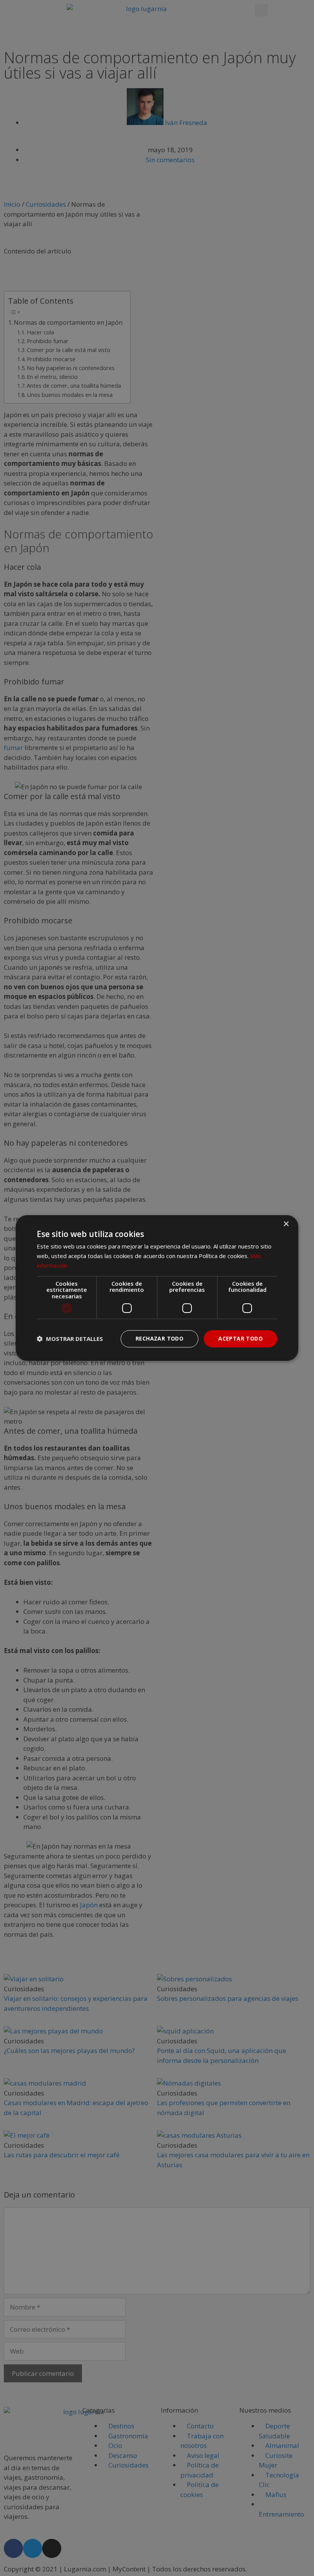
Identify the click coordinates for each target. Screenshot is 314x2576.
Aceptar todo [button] (240, 1338)
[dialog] (157, 1288)
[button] (70, 1339)
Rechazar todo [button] (159, 1338)
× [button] (286, 1224)
